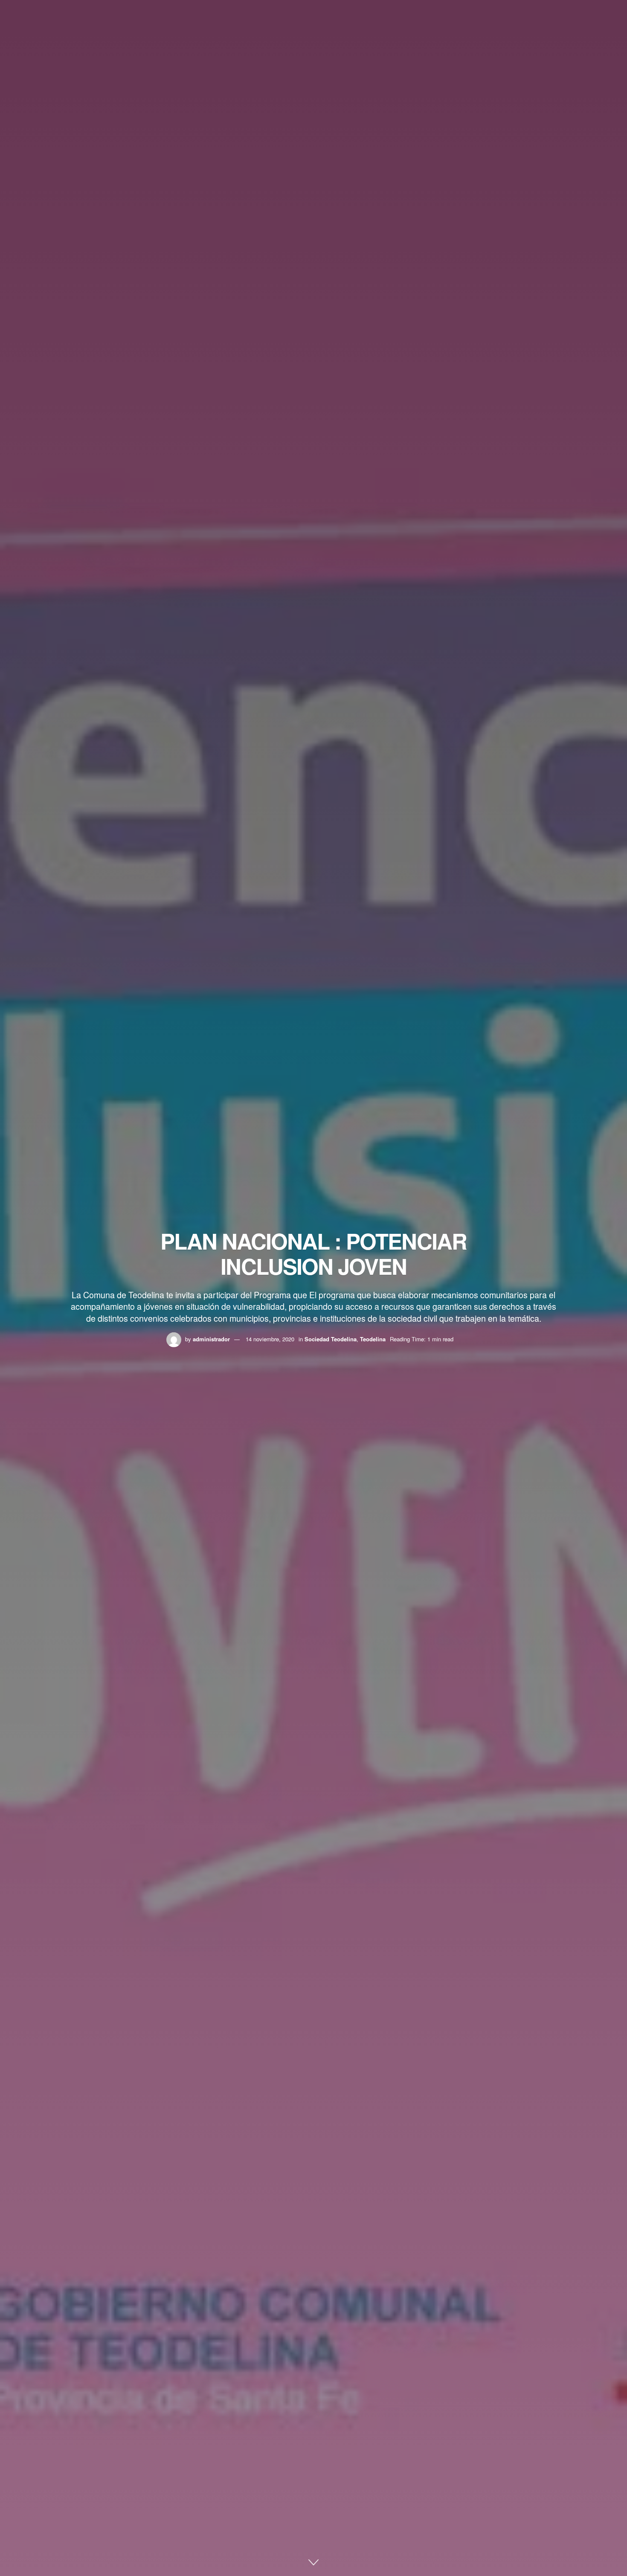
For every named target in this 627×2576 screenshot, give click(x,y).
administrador (211, 1339)
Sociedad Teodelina (331, 1339)
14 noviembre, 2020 (270, 1339)
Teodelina (373, 1339)
